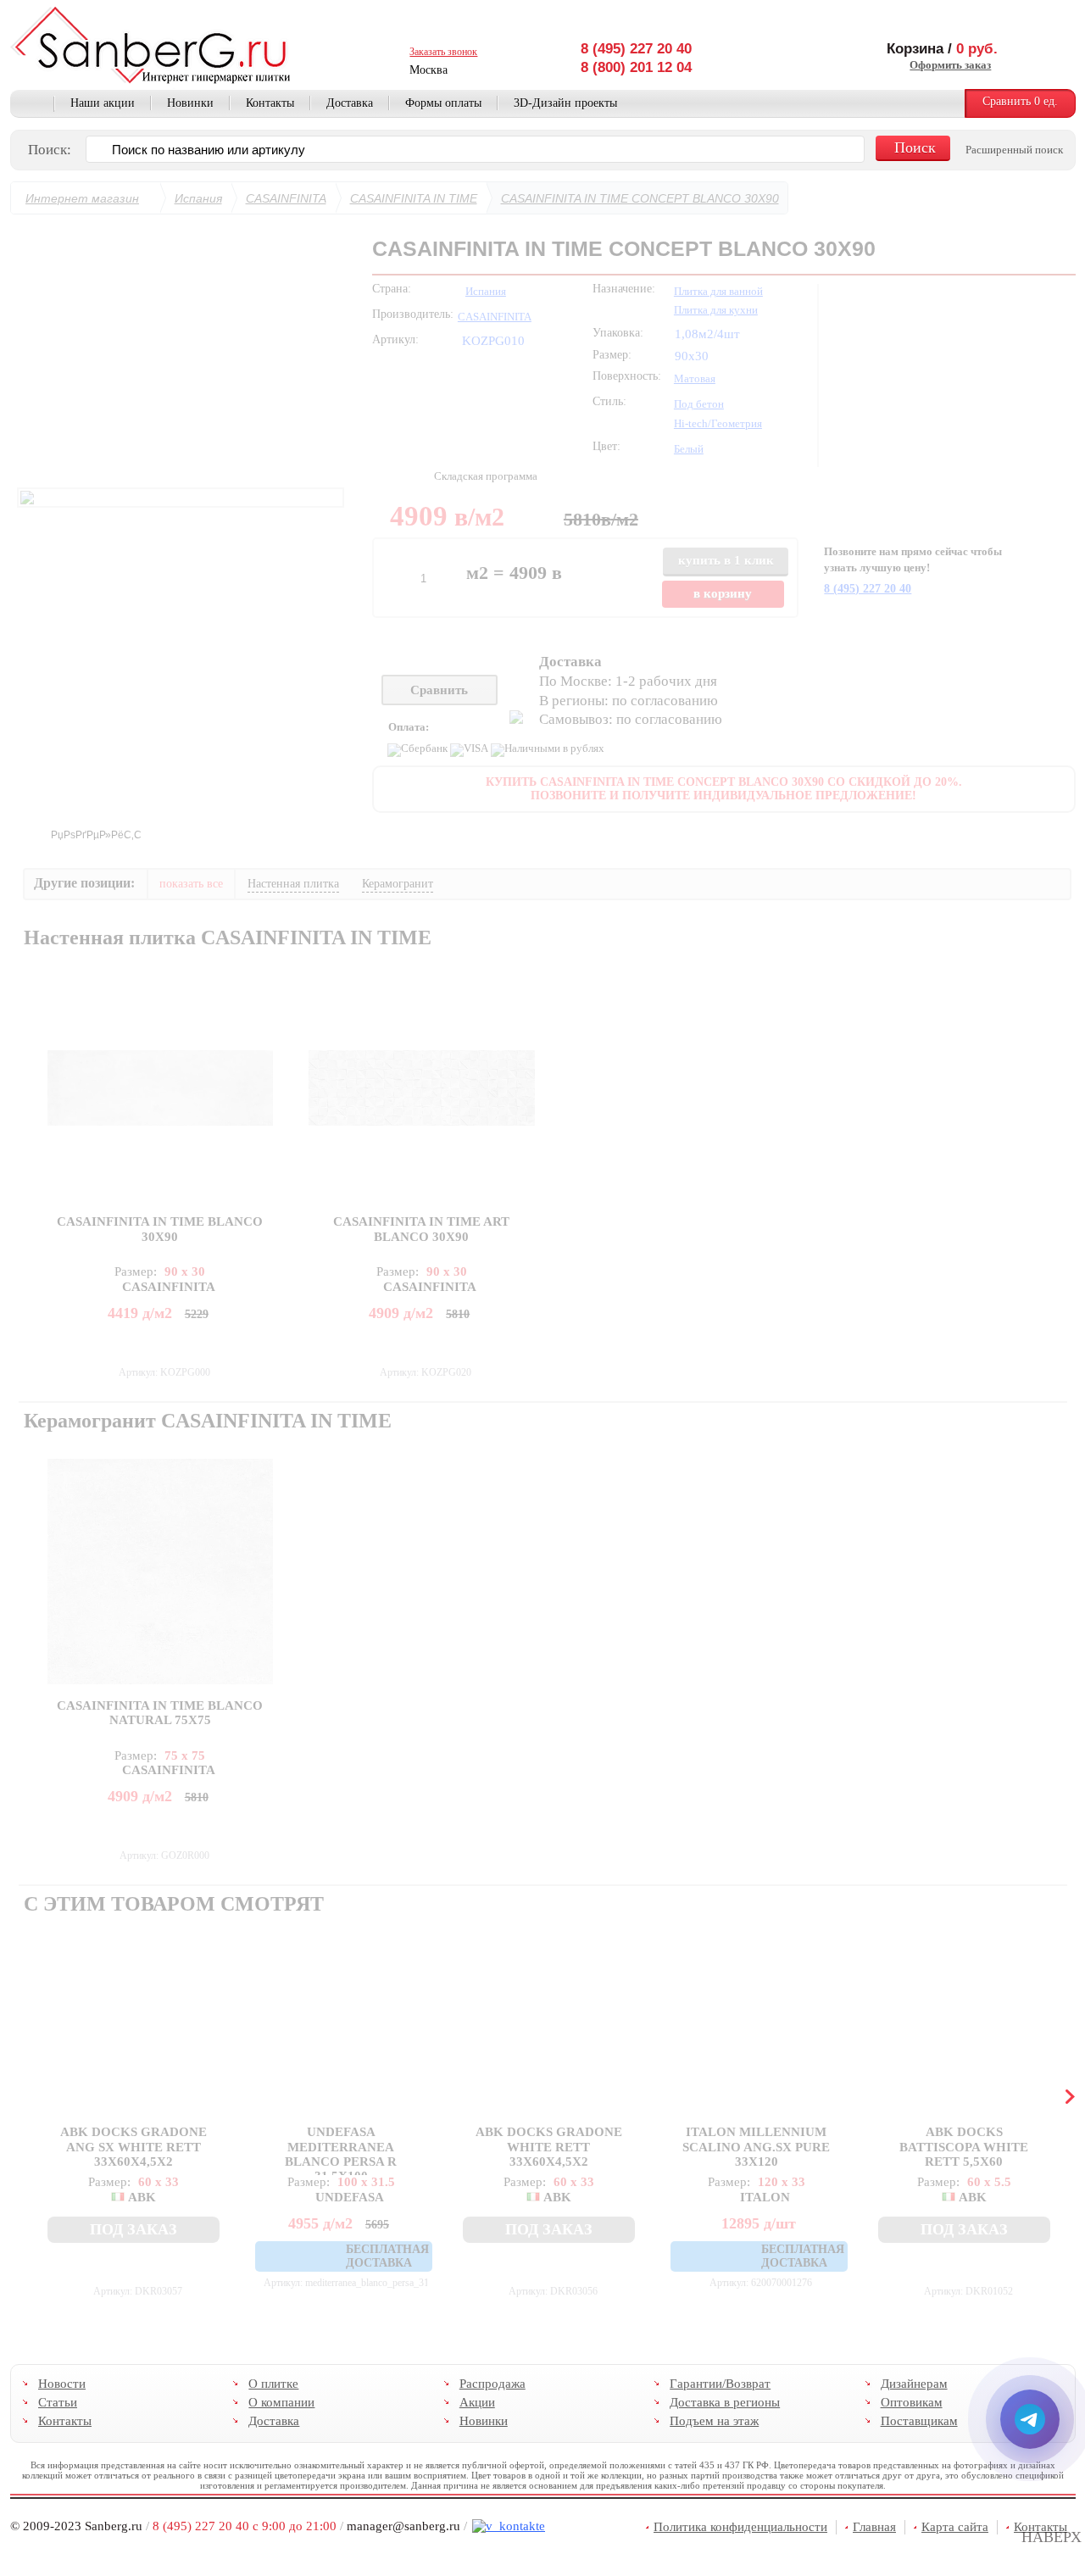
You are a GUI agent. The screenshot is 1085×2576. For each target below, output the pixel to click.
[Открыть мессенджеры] (1030, 2419)
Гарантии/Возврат (720, 2384)
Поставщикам (918, 2421)
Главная (32, 104)
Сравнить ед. (1020, 101)
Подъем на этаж (714, 2421)
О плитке (273, 2384)
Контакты (270, 103)
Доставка (350, 103)
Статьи (58, 2402)
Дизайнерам (913, 2384)
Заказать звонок (443, 52)
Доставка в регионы (725, 2402)
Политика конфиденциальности (740, 2527)
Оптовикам (911, 2402)
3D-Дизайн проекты (565, 103)
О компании (281, 2402)
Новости (62, 2384)
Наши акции (103, 103)
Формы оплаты (443, 103)
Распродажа (492, 2384)
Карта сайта (955, 2527)
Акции (476, 2402)
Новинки (190, 103)
